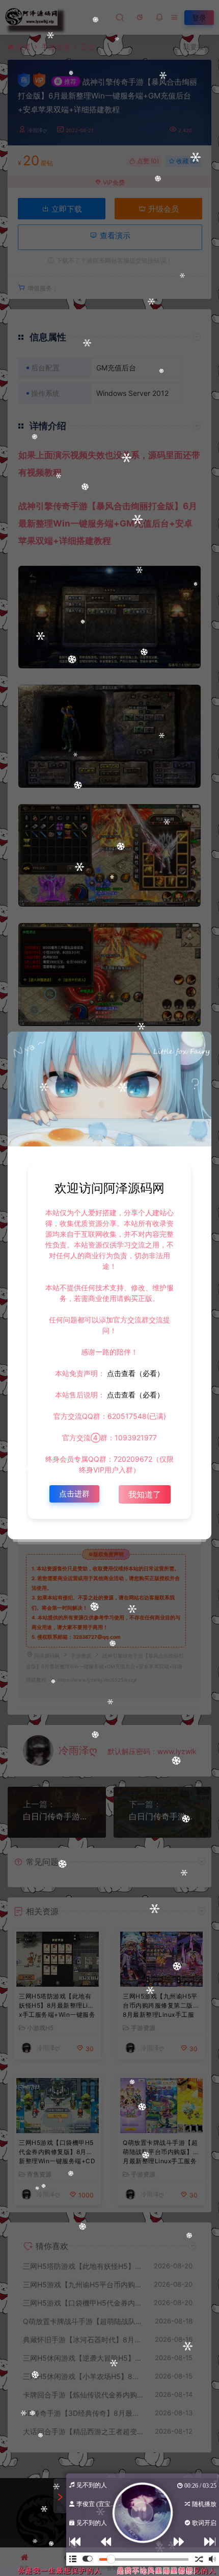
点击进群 (74, 1494)
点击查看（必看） (134, 1373)
